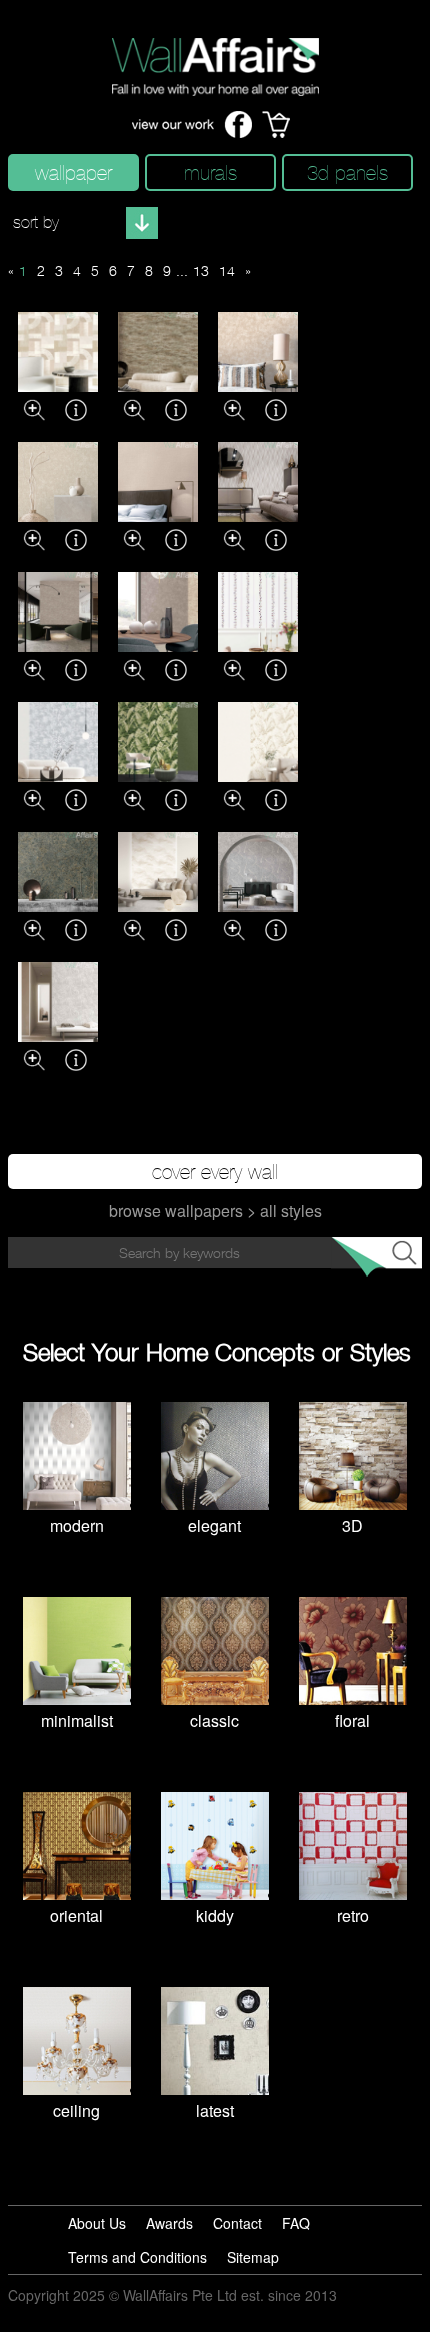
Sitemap (253, 2257)
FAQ (296, 2223)
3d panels (347, 172)
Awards (169, 2223)
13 (201, 270)
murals (210, 172)
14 (227, 270)
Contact (237, 2223)
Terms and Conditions (137, 2257)
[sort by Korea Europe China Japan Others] (83, 222)
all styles (291, 1210)
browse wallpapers (176, 1210)
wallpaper (73, 172)
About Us (97, 2223)
